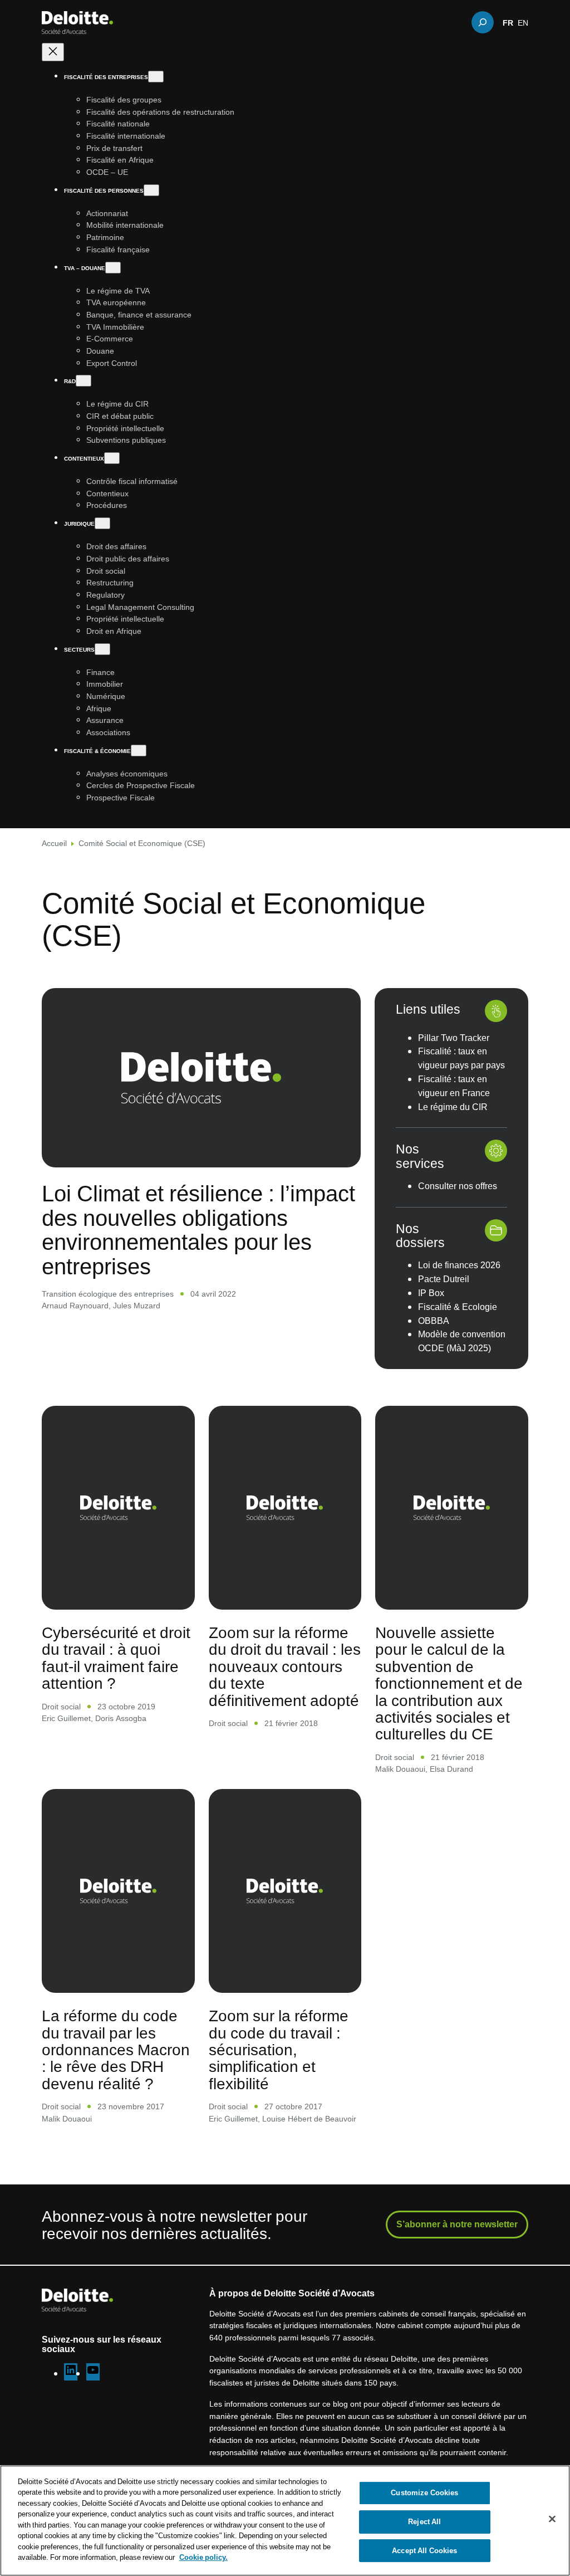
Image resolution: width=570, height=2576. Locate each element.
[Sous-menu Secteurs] (102, 649)
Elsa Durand (451, 1769)
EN (523, 22)
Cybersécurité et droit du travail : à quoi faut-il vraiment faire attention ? (116, 1657)
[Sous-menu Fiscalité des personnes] (151, 190)
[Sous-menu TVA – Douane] (113, 268)
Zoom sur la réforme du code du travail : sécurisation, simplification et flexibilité (279, 2049)
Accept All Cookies (424, 2550)
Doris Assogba (121, 1718)
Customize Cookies (424, 2493)
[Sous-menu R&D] (83, 381)
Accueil (54, 843)
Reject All (424, 2521)
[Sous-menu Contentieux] (112, 458)
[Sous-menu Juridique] (102, 523)
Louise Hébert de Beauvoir (309, 2118)
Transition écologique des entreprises (108, 1294)
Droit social (61, 1706)
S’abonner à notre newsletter (457, 2224)
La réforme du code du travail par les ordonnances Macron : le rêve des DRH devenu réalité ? (116, 2049)
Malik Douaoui (400, 1769)
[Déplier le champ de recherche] (483, 22)
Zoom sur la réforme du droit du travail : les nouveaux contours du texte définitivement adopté (285, 1666)
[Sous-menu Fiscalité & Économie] (139, 751)
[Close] (552, 2519)
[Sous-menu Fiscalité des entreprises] (156, 77)
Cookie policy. (203, 2557)
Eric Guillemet (66, 1718)
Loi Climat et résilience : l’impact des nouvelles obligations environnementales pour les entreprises (198, 1230)
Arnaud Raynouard (75, 1305)
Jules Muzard (137, 1305)
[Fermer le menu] (53, 52)
